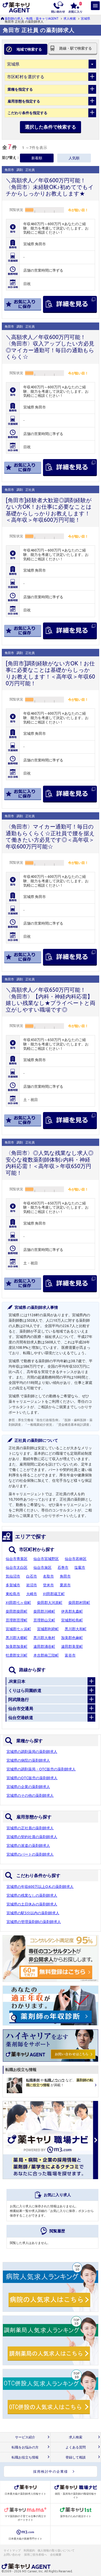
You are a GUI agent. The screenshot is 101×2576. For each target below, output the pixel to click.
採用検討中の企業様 (51, 2471)
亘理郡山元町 (44, 1620)
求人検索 (70, 18)
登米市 (48, 1585)
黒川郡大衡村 (44, 1638)
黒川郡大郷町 (17, 1638)
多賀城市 (13, 1585)
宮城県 (85, 18)
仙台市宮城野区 (46, 1559)
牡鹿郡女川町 (17, 1655)
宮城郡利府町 (48, 1629)
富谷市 (70, 1655)
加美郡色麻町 (72, 1638)
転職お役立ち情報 (25, 2457)
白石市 (32, 1576)
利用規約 (29, 2550)
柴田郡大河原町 (50, 1603)
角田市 (65, 1576)
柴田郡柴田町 (17, 1611)
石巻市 (63, 1567)
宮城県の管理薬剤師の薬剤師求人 (34, 1922)
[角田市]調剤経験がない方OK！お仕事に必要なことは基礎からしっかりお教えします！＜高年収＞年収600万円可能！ (50, 673)
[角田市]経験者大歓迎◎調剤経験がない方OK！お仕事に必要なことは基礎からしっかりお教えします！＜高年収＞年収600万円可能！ (49, 510)
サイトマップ (12, 2550)
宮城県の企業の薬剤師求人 (28, 1787)
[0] (75, 7)
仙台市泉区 (42, 1567)
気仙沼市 (13, 1576)
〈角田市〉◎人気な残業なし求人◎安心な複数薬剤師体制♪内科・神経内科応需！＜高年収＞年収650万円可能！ (50, 1163)
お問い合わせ (12, 2555)
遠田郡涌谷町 (44, 1647)
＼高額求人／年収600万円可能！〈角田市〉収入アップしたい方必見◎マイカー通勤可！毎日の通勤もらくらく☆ (50, 347)
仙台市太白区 (17, 1567)
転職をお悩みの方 (25, 2447)
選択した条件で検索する (51, 127)
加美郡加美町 (17, 1647)
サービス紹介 (25, 2437)
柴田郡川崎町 (44, 1611)
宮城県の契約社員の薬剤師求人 (32, 1837)
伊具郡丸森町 (72, 1611)
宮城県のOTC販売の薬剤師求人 (32, 1778)
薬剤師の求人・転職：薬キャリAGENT (32, 18)
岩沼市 (32, 1585)
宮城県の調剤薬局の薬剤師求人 (32, 1752)
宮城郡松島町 (72, 1620)
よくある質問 (76, 2447)
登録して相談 (76, 2457)
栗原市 (65, 1585)
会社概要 (56, 2555)
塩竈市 (80, 1567)
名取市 (48, 1576)
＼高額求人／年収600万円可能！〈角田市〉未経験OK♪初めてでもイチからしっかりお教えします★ (50, 187)
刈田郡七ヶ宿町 (18, 1603)
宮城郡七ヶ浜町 (18, 1629)
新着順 (37, 158)
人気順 (74, 158)
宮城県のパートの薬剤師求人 (30, 1854)
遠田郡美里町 (72, 1647)
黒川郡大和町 (76, 1629)
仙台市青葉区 (17, 1559)
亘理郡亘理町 (17, 1620)
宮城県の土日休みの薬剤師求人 (32, 1904)
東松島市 (13, 1594)
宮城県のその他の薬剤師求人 (30, 1795)
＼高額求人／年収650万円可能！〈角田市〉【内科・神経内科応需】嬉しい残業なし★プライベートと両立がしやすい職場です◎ (51, 1000)
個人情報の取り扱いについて (56, 2550)
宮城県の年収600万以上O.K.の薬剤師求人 (40, 1887)
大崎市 (32, 1594)
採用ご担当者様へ (36, 2555)
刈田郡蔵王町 (54, 1594)
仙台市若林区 (76, 1559)
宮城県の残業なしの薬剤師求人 (32, 1895)
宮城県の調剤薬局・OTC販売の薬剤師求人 (41, 1769)
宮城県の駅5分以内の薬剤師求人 (33, 1913)
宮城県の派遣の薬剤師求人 (28, 1846)
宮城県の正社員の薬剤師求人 (30, 1828)
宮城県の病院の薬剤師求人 (28, 1760)
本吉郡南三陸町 (46, 1655)
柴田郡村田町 (79, 1603)
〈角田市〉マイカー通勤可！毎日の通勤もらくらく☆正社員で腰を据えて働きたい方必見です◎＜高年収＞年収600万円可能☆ (50, 836)
